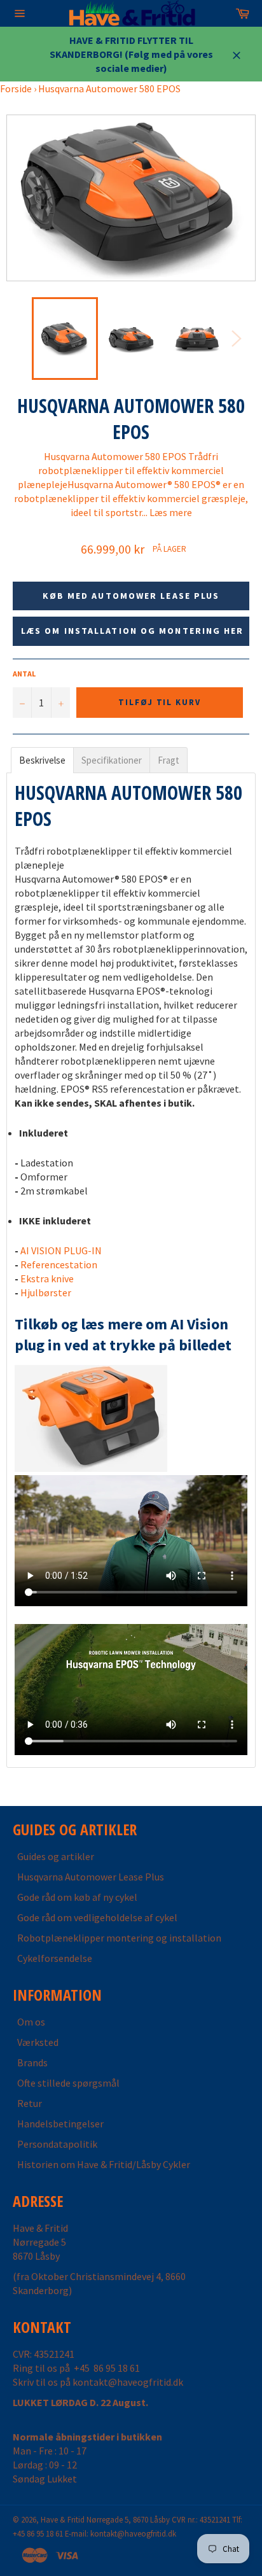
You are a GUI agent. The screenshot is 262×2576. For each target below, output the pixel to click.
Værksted (38, 2042)
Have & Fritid (63, 2519)
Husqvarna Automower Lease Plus (91, 1877)
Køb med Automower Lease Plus (131, 596)
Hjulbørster (46, 1292)
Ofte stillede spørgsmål (68, 2083)
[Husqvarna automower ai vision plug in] (91, 1468)
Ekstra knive (47, 1278)
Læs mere (171, 512)
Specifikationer (112, 760)
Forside (16, 88)
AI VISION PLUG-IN (61, 1250)
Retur (30, 2103)
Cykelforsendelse (55, 1958)
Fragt (169, 760)
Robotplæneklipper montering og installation (119, 1938)
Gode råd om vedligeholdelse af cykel (97, 1917)
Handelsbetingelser (60, 2124)
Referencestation (59, 1264)
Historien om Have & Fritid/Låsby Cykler (104, 2164)
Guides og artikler (56, 1856)
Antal (24, 674)
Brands (32, 2062)
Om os (31, 2022)
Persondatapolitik (57, 2144)
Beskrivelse (42, 760)
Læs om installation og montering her (133, 631)
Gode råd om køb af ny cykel (77, 1897)
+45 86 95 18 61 (107, 2368)
